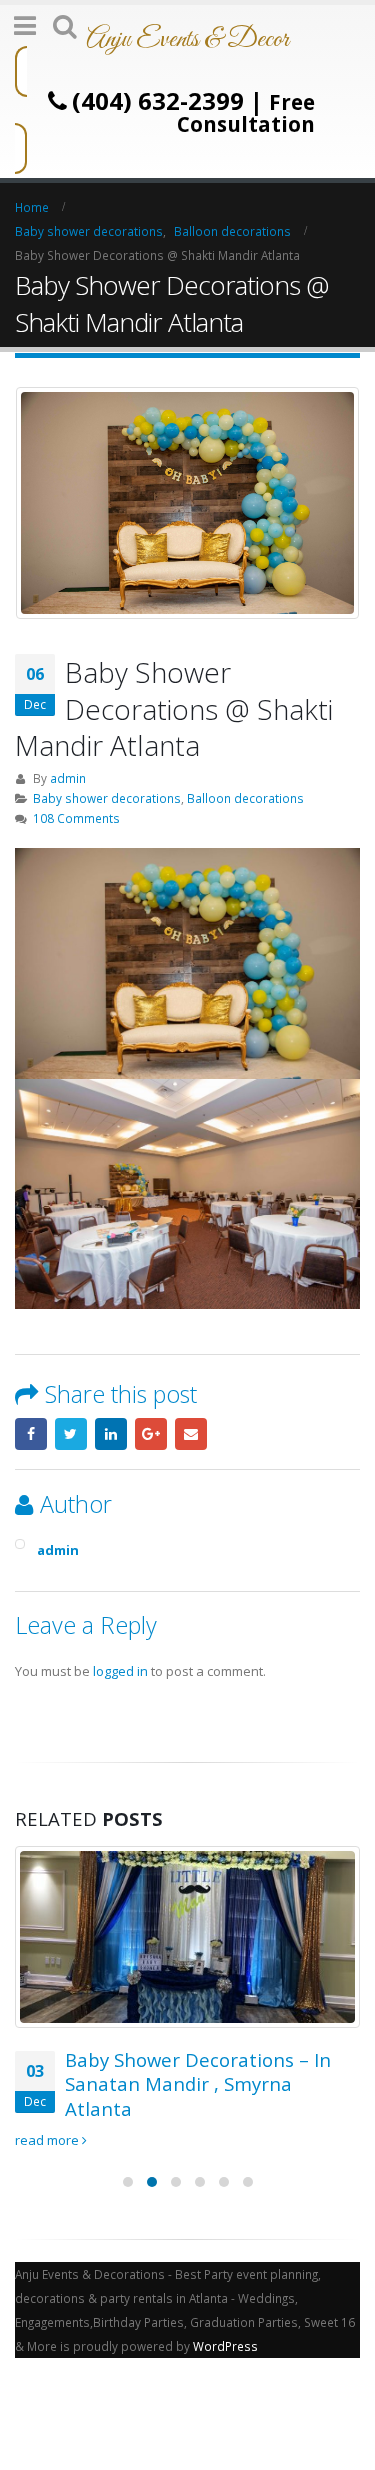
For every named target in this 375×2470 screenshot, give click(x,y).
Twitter (71, 1434)
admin (68, 778)
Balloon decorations (245, 798)
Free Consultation (246, 113)
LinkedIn (111, 1434)
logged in (120, 1671)
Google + (151, 1434)
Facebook (31, 1434)
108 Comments (76, 818)
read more (48, 2140)
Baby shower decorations (107, 798)
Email (191, 1434)
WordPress (225, 2346)
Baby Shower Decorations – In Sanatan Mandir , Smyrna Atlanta (198, 2084)
